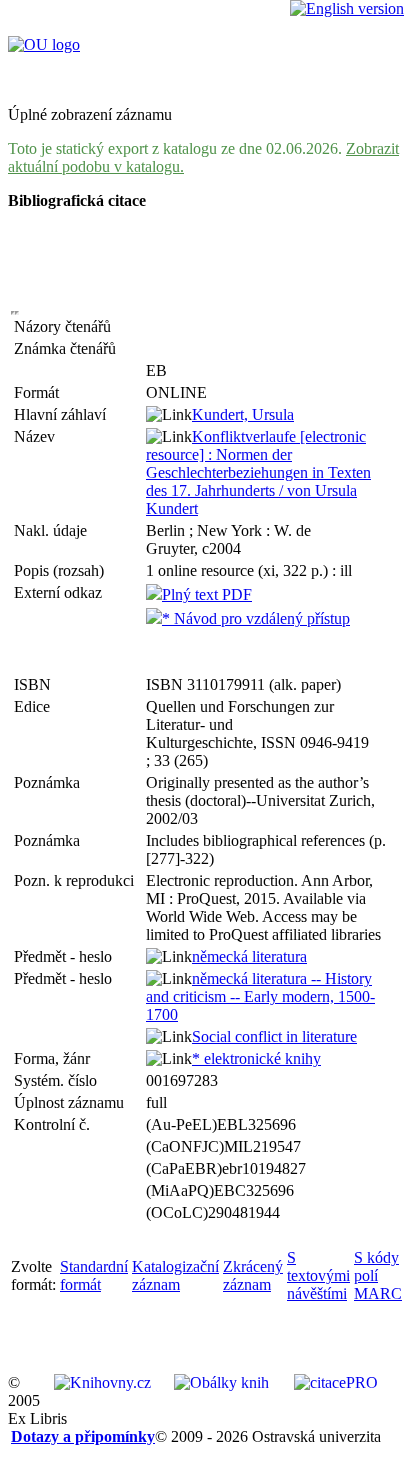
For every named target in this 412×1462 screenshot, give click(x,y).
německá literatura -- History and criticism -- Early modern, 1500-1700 (260, 996)
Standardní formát (94, 1275)
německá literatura (249, 956)
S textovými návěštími (318, 1275)
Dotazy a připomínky (83, 1436)
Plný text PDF (207, 594)
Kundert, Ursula (243, 414)
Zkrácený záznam (253, 1275)
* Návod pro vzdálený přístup (256, 618)
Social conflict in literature (274, 1036)
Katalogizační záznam (175, 1275)
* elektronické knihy (256, 1058)
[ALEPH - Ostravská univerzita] (44, 44)
